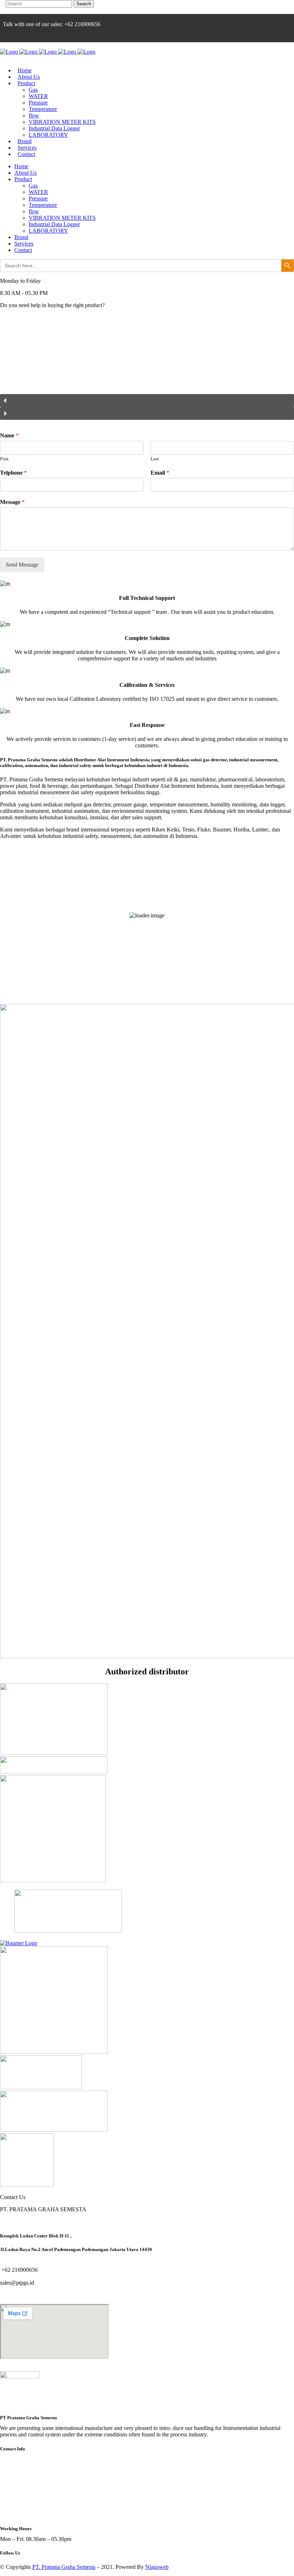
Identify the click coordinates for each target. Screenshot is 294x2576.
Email (160, 473)
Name (9, 435)
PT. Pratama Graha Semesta (64, 2567)
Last (155, 459)
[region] (147, 370)
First (4, 459)
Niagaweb (157, 2567)
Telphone (13, 473)
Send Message (22, 565)
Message (12, 502)
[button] (147, 401)
